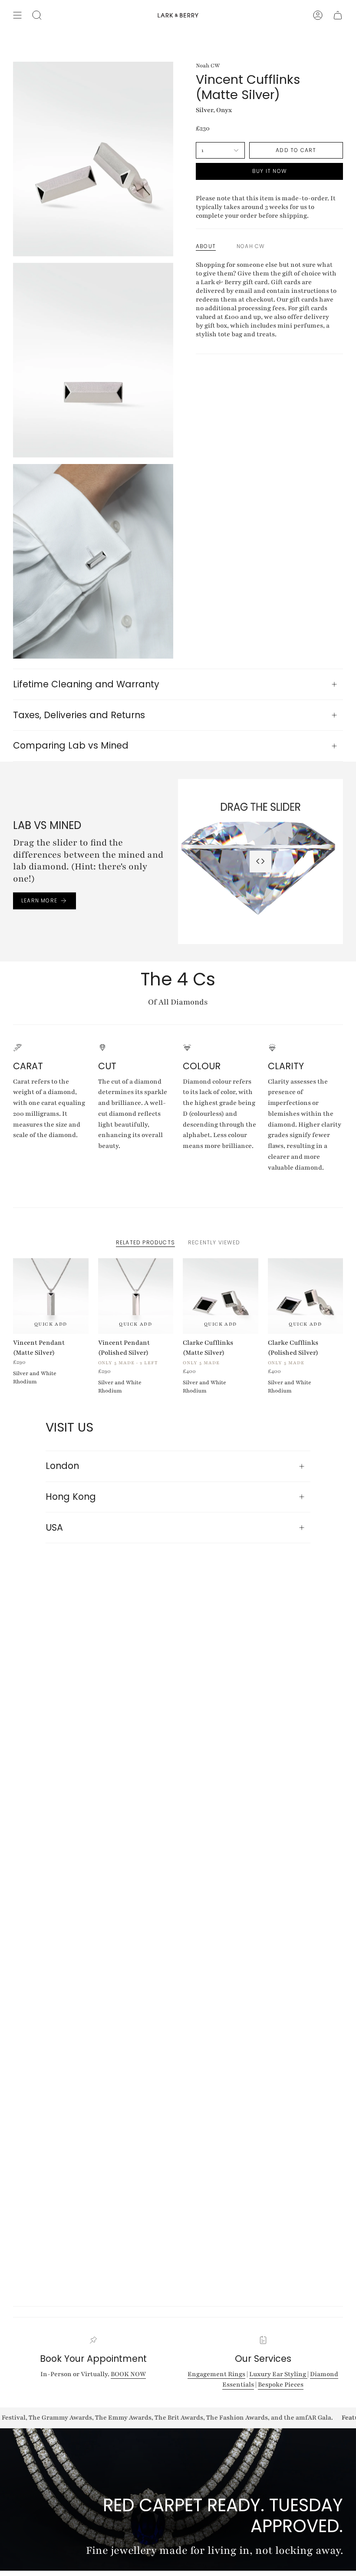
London (62, 1466)
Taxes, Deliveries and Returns (79, 715)
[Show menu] (17, 15)
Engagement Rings (216, 2374)
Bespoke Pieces (281, 2384)
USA (54, 1527)
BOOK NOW (128, 2374)
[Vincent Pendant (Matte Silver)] (51, 1296)
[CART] (338, 15)
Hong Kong (71, 1497)
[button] (37, 15)
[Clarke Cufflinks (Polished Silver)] (306, 1296)
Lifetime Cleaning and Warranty (86, 684)
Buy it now (269, 171)
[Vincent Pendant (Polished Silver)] (136, 1296)
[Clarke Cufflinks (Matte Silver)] (221, 1296)
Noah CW (208, 65)
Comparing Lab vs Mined (71, 745)
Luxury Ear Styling (278, 2374)
